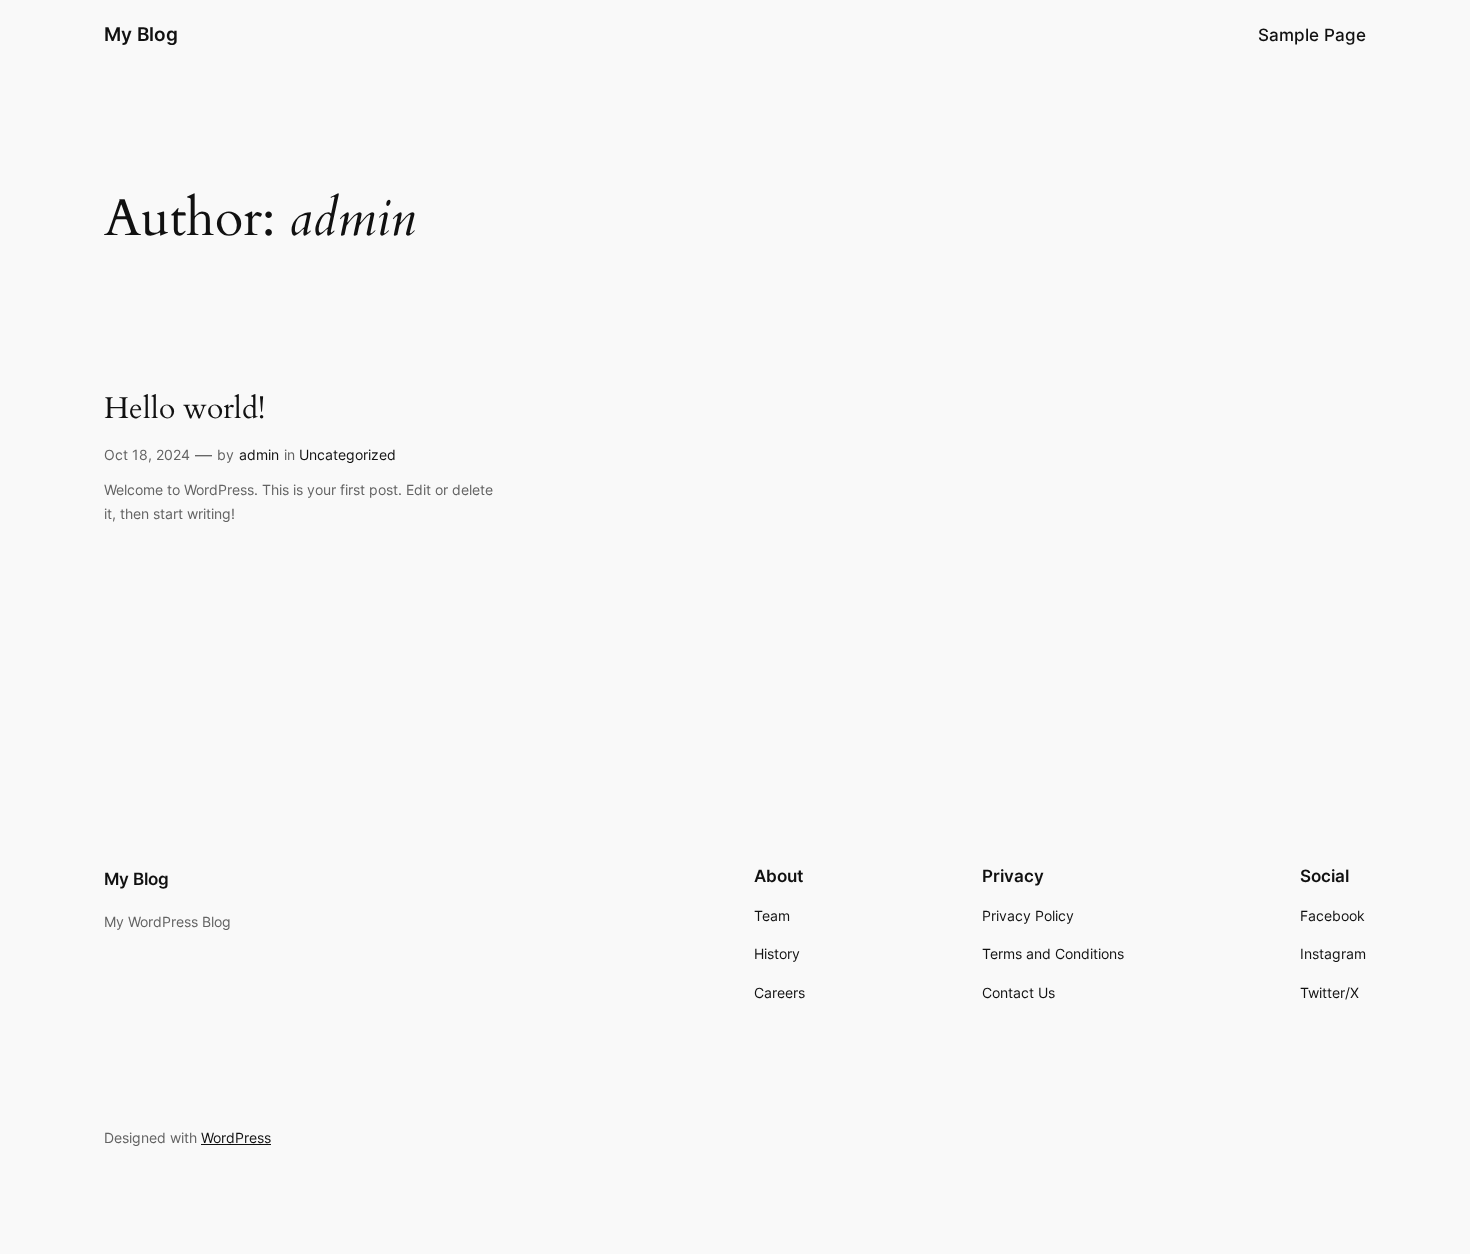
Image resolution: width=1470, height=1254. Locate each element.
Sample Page (1312, 35)
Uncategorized (347, 454)
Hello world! (184, 410)
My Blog (141, 34)
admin (259, 454)
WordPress (236, 1137)
